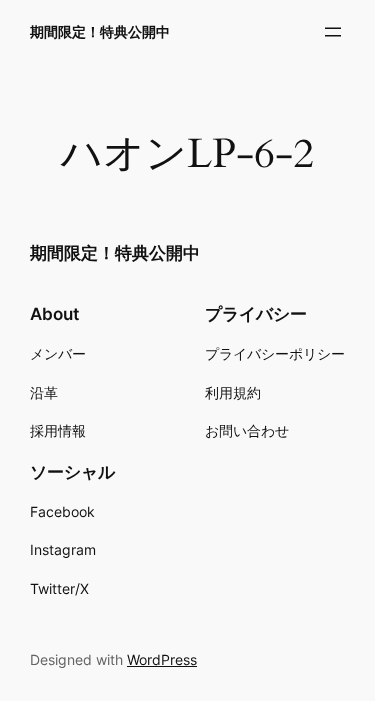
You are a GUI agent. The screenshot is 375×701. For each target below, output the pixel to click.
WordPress (162, 659)
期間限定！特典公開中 (100, 31)
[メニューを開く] (333, 32)
